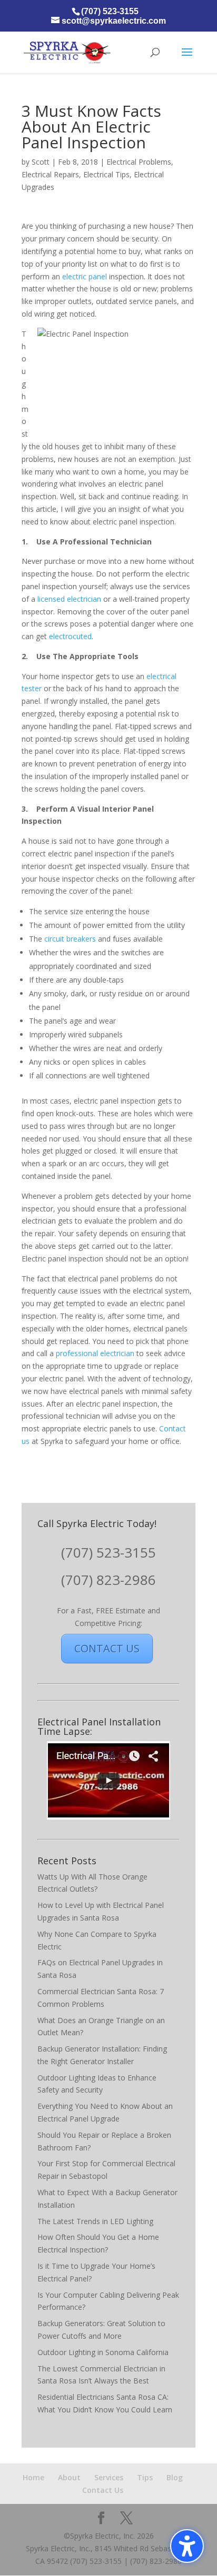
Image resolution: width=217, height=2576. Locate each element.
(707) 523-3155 (108, 1552)
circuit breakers (70, 939)
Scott (41, 162)
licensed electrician (69, 599)
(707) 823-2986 (108, 1580)
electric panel (85, 276)
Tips (145, 2477)
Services (109, 2477)
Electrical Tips (106, 174)
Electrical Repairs (50, 174)
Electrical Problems (139, 162)
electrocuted (69, 636)
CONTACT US (107, 1648)
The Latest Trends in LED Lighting (95, 2221)
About (69, 2477)
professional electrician (95, 1353)
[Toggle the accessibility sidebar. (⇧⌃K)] (187, 2546)
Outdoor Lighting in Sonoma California (103, 2352)
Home (33, 2477)
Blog (175, 2477)
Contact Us (103, 2490)
